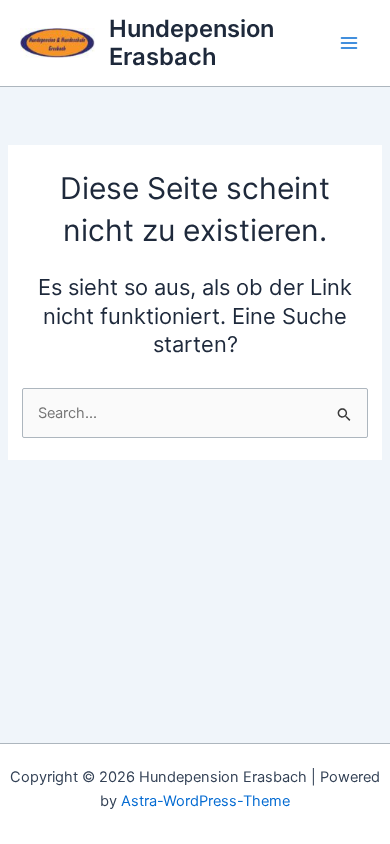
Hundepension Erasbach (191, 42)
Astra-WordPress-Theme (205, 801)
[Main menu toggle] (349, 43)
